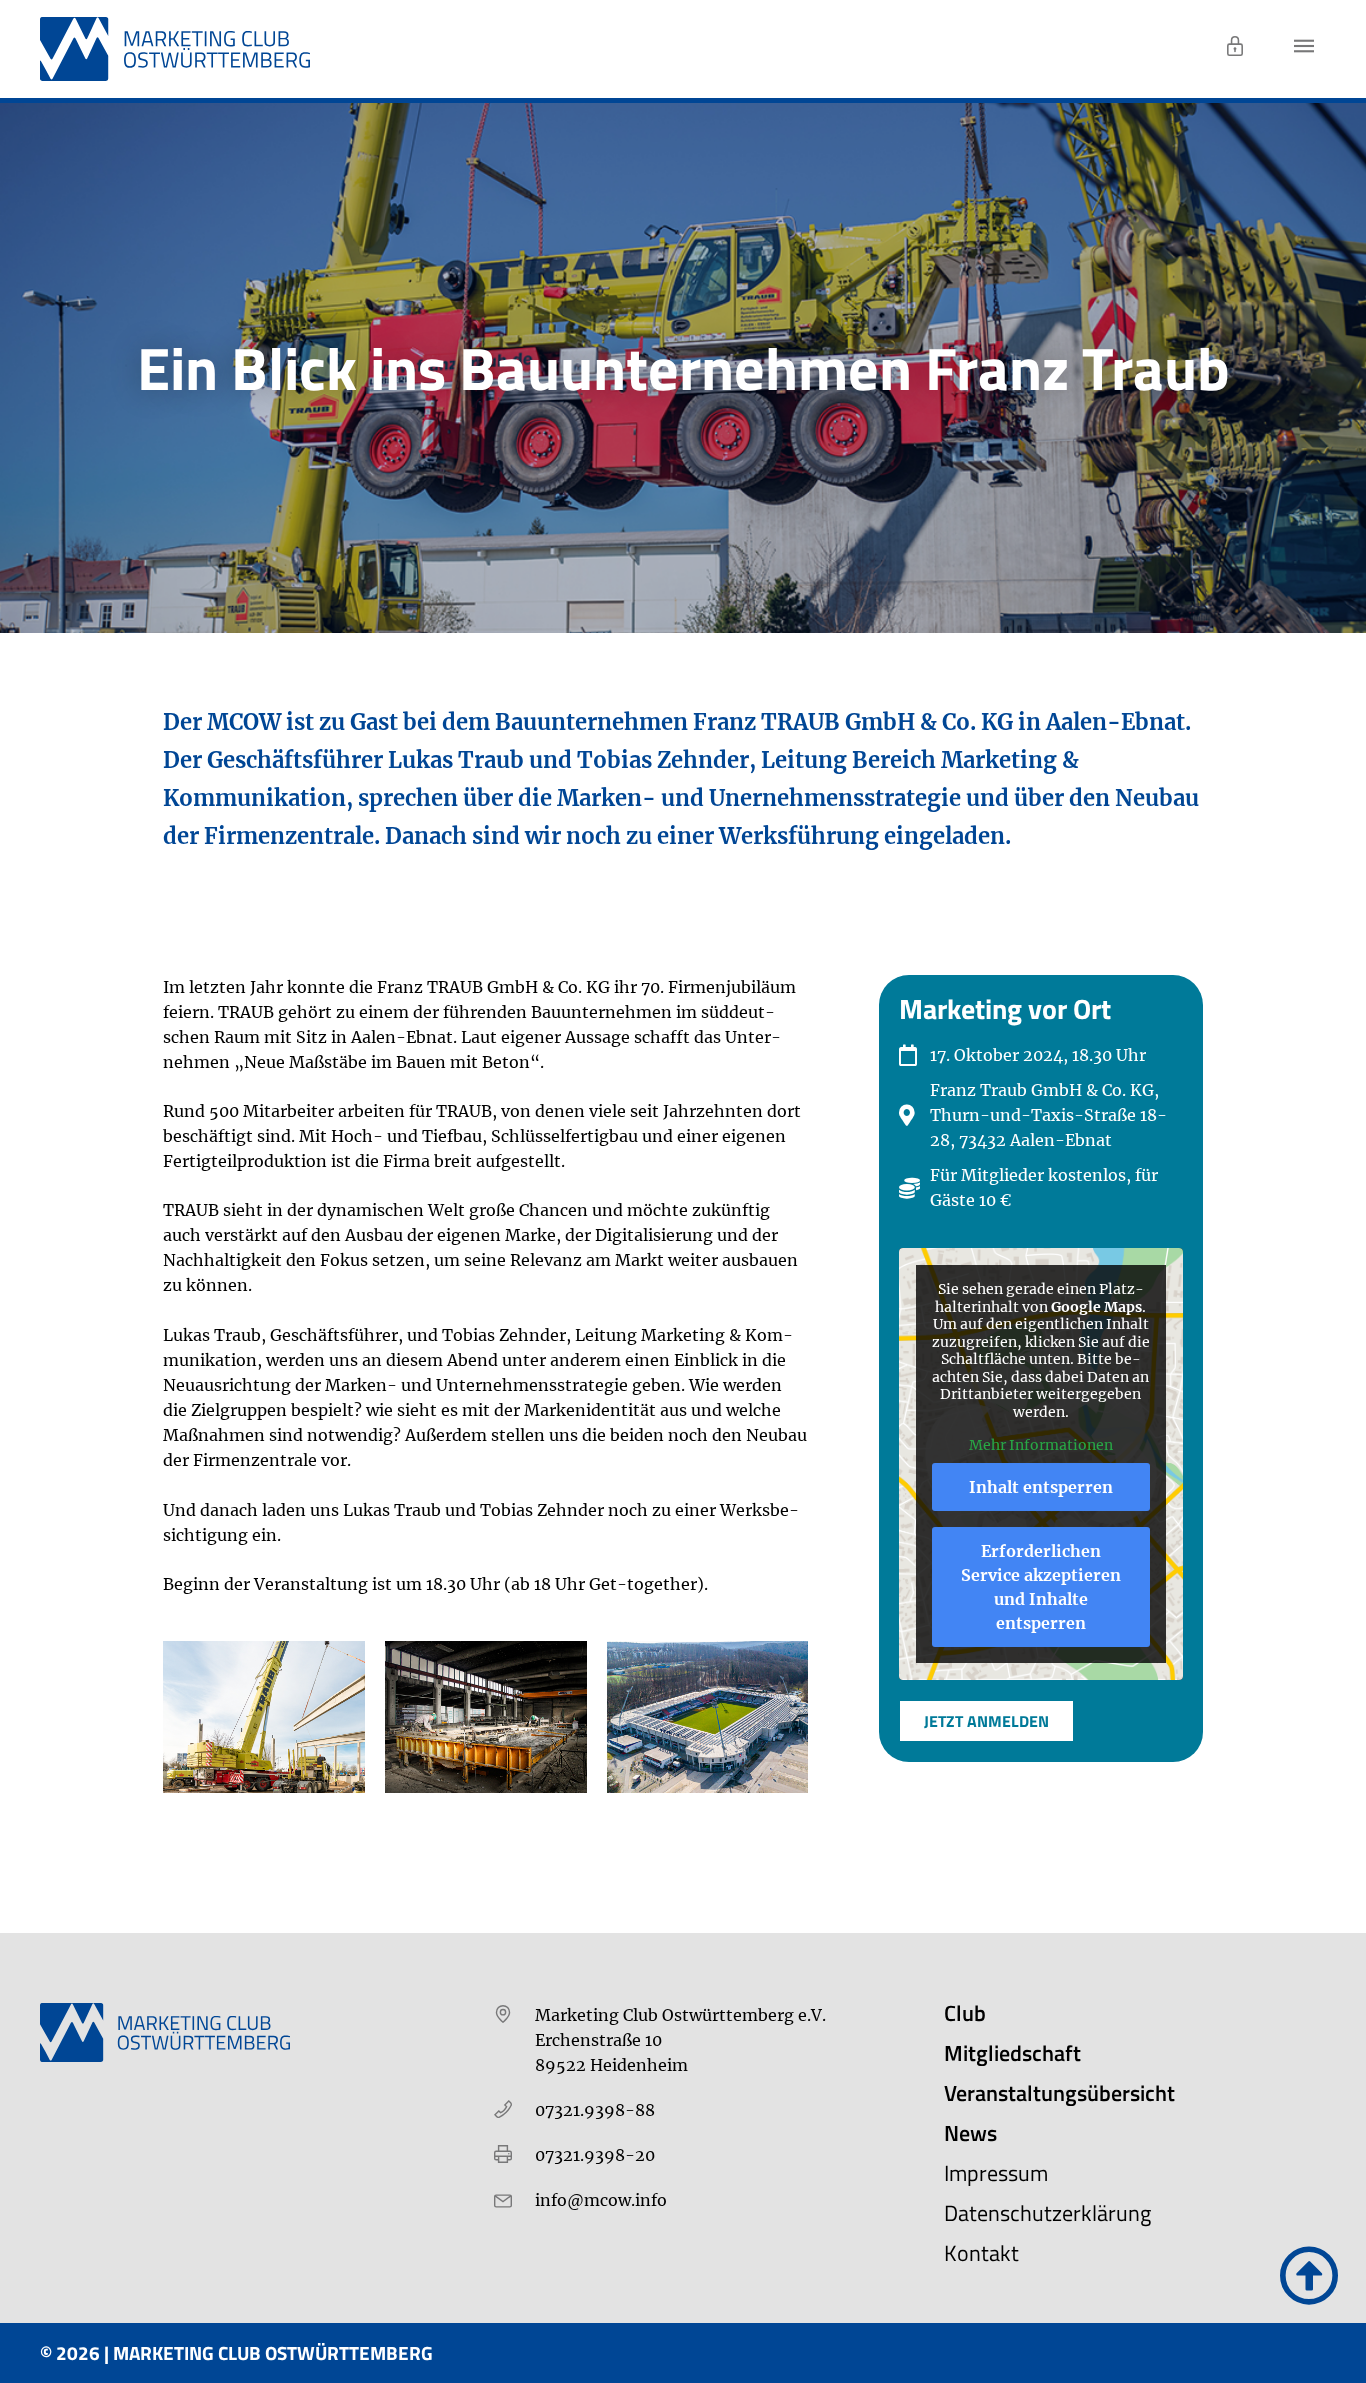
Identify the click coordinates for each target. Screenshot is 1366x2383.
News (970, 2133)
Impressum (996, 2173)
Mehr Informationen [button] (1041, 1445)
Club (965, 2013)
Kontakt (981, 2253)
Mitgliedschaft (1012, 2053)
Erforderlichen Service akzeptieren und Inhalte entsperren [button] (1041, 1587)
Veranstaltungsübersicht (1059, 2093)
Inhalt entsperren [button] (1041, 1487)
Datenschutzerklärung (1047, 2213)
